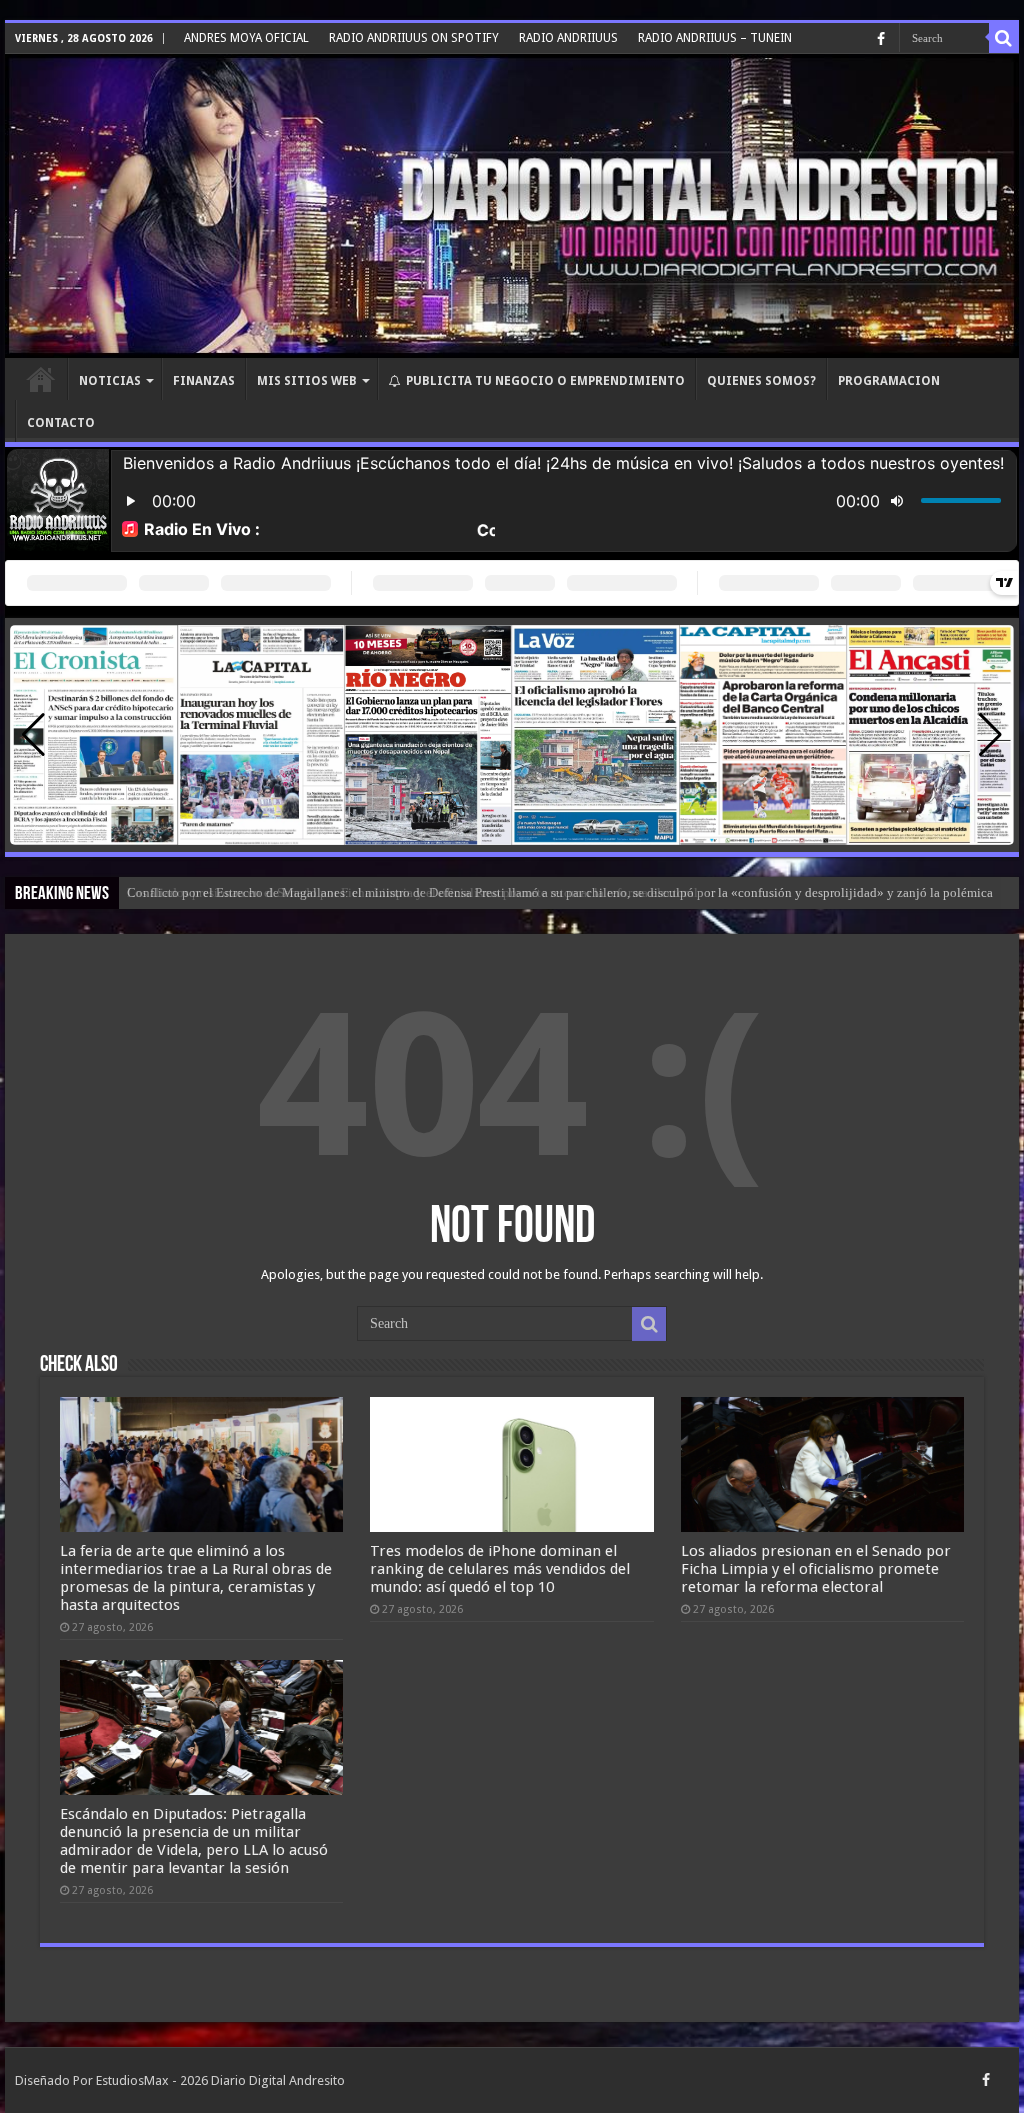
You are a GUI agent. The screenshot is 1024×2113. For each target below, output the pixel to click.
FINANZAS (204, 381)
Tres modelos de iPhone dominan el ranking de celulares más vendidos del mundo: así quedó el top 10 (500, 1569)
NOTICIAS (110, 381)
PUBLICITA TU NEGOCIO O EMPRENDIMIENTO (545, 381)
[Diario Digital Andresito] (512, 206)
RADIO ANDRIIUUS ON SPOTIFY (414, 38)
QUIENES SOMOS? (761, 381)
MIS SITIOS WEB (307, 381)
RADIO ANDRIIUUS (568, 38)
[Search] (1004, 38)
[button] (990, 735)
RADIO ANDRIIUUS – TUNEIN (715, 38)
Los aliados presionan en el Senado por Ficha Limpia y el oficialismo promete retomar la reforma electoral (816, 1569)
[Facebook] (881, 39)
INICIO (41, 379)
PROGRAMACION (889, 381)
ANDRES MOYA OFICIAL (246, 38)
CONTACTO (61, 423)
